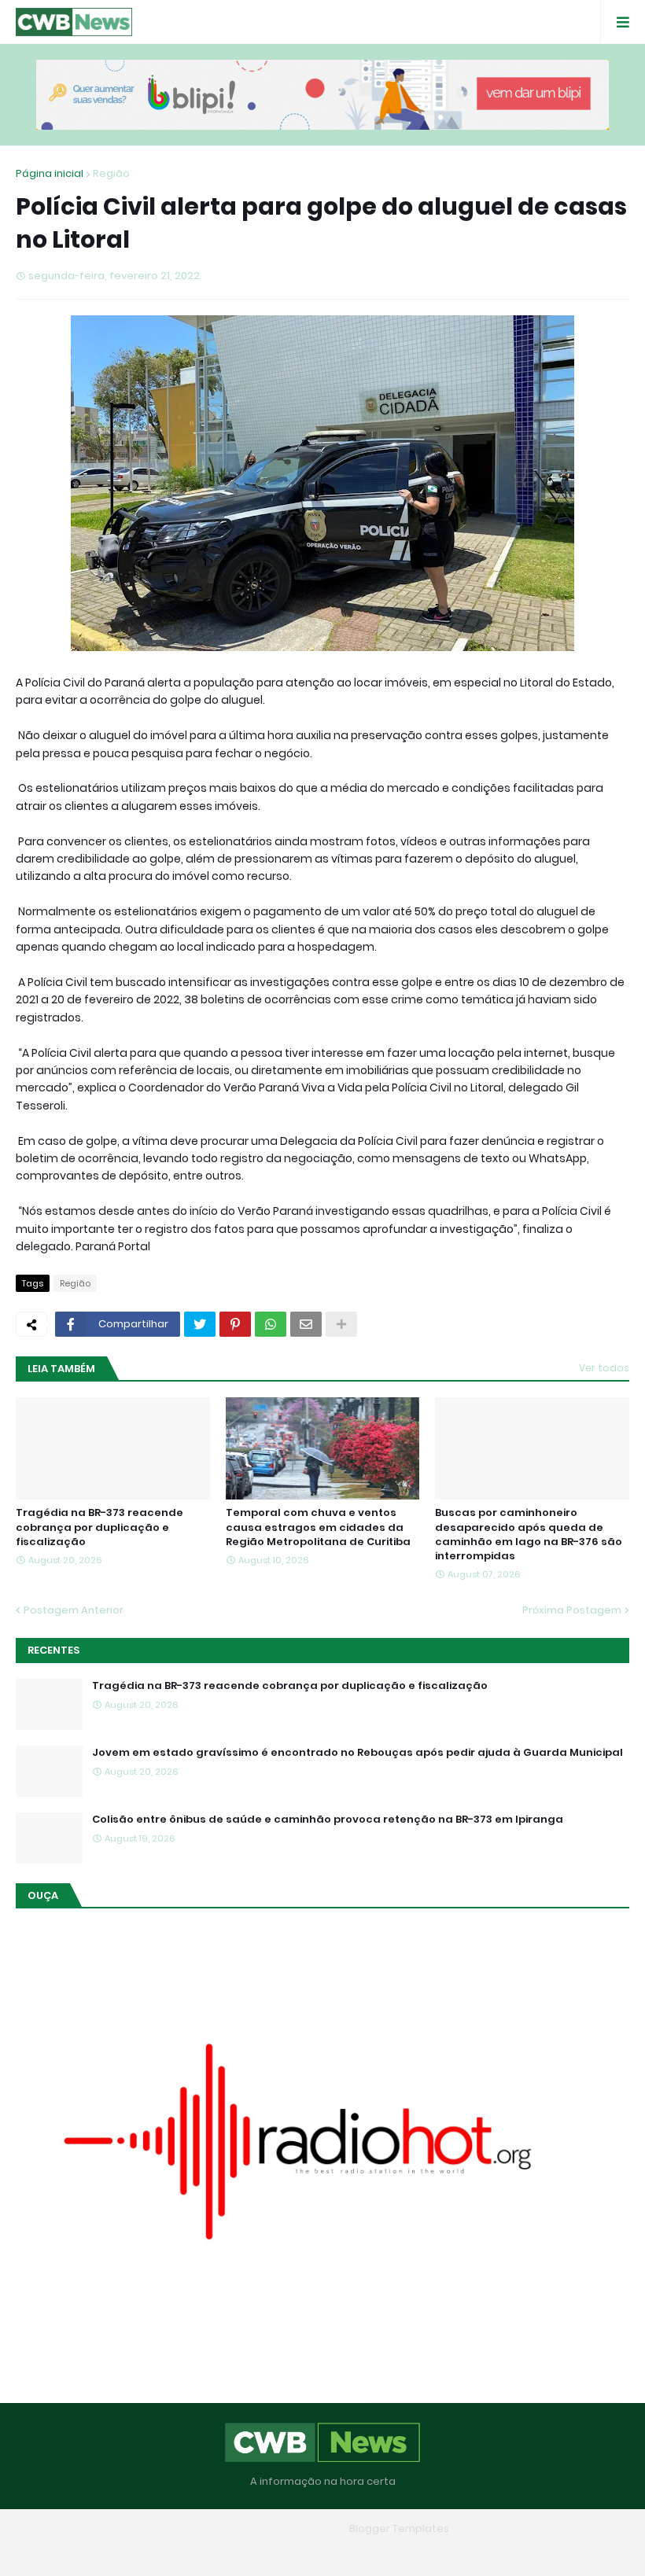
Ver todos (604, 1368)
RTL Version (423, 2552)
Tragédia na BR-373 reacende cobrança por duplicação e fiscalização (100, 1527)
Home (208, 2552)
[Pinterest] (235, 1324)
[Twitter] (200, 1324)
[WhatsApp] (271, 1324)
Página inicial (50, 173)
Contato (354, 2552)
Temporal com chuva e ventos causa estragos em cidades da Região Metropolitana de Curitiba (318, 1527)
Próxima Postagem (572, 1610)
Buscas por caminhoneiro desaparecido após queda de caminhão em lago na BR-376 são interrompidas (529, 1535)
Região (111, 173)
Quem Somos (278, 2552)
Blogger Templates (399, 2528)
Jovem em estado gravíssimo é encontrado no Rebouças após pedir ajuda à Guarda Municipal (358, 1753)
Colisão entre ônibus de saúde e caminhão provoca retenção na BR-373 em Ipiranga (328, 1820)
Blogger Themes (300, 2528)
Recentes (53, 1650)
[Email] (306, 1324)
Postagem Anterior (74, 1610)
